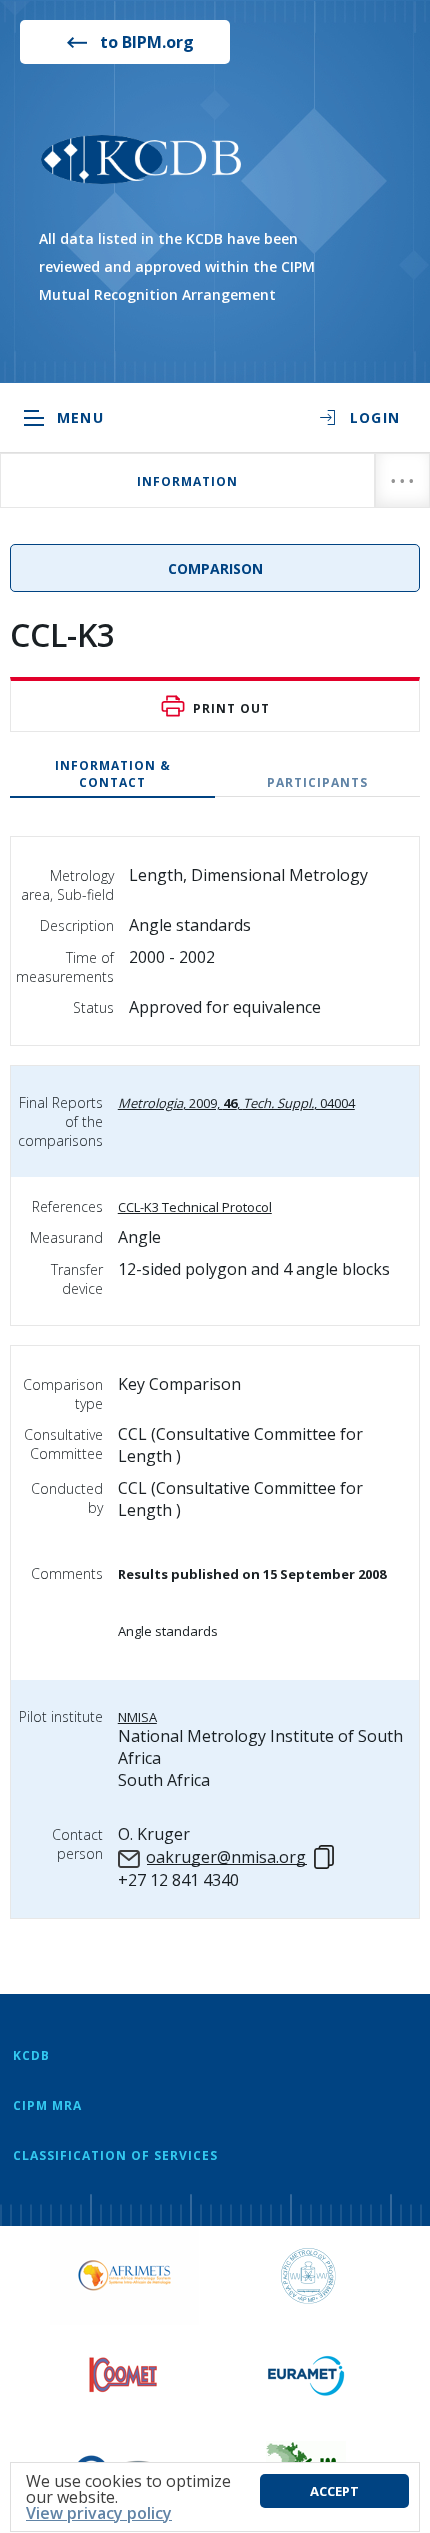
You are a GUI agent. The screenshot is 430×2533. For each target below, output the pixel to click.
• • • (402, 480)
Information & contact (113, 774)
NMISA (137, 1717)
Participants (317, 782)
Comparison (215, 568)
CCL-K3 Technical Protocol (195, 1207)
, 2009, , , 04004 (236, 1103)
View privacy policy (99, 2513)
